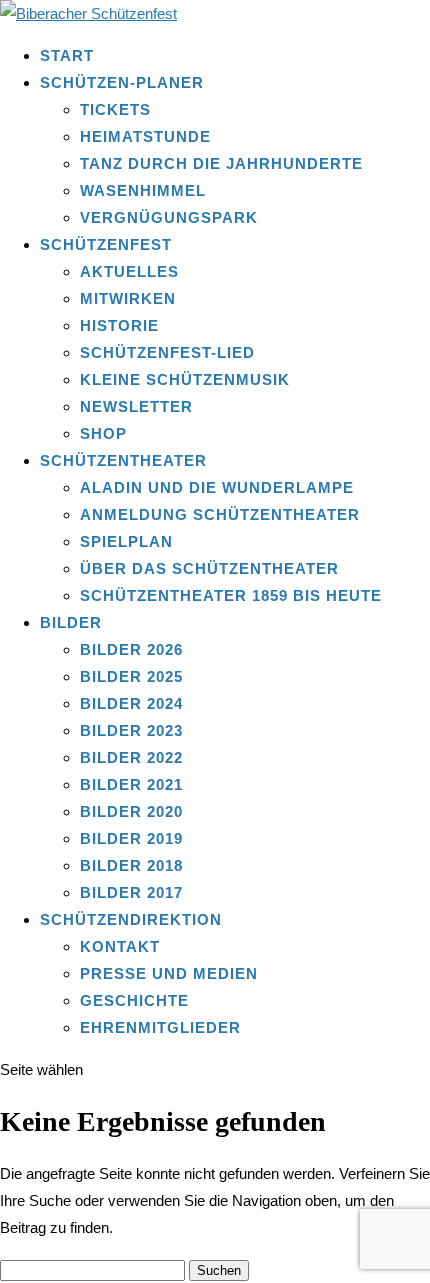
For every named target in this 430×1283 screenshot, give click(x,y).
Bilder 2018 (131, 865)
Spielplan (126, 541)
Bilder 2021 (131, 784)
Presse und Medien (169, 973)
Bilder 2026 (131, 649)
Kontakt (120, 946)
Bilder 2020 (131, 811)
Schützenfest (106, 244)
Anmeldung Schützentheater (220, 514)
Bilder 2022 (131, 757)
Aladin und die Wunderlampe (217, 487)
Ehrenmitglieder (160, 1027)
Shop (103, 433)
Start (67, 55)
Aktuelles (129, 271)
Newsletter (136, 406)
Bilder (71, 622)
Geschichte (134, 1000)
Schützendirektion (131, 919)
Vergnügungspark (169, 217)
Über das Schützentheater (209, 568)
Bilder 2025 (131, 676)
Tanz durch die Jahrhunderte (221, 163)
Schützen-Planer (122, 82)
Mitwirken (128, 298)
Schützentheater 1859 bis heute (231, 595)
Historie (119, 325)
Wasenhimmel (143, 190)
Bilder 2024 (131, 703)
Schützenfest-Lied (167, 352)
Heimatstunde (145, 136)
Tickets (115, 109)
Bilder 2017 (131, 892)
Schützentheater (123, 460)
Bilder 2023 (131, 730)
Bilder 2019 (131, 838)
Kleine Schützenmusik (185, 379)
